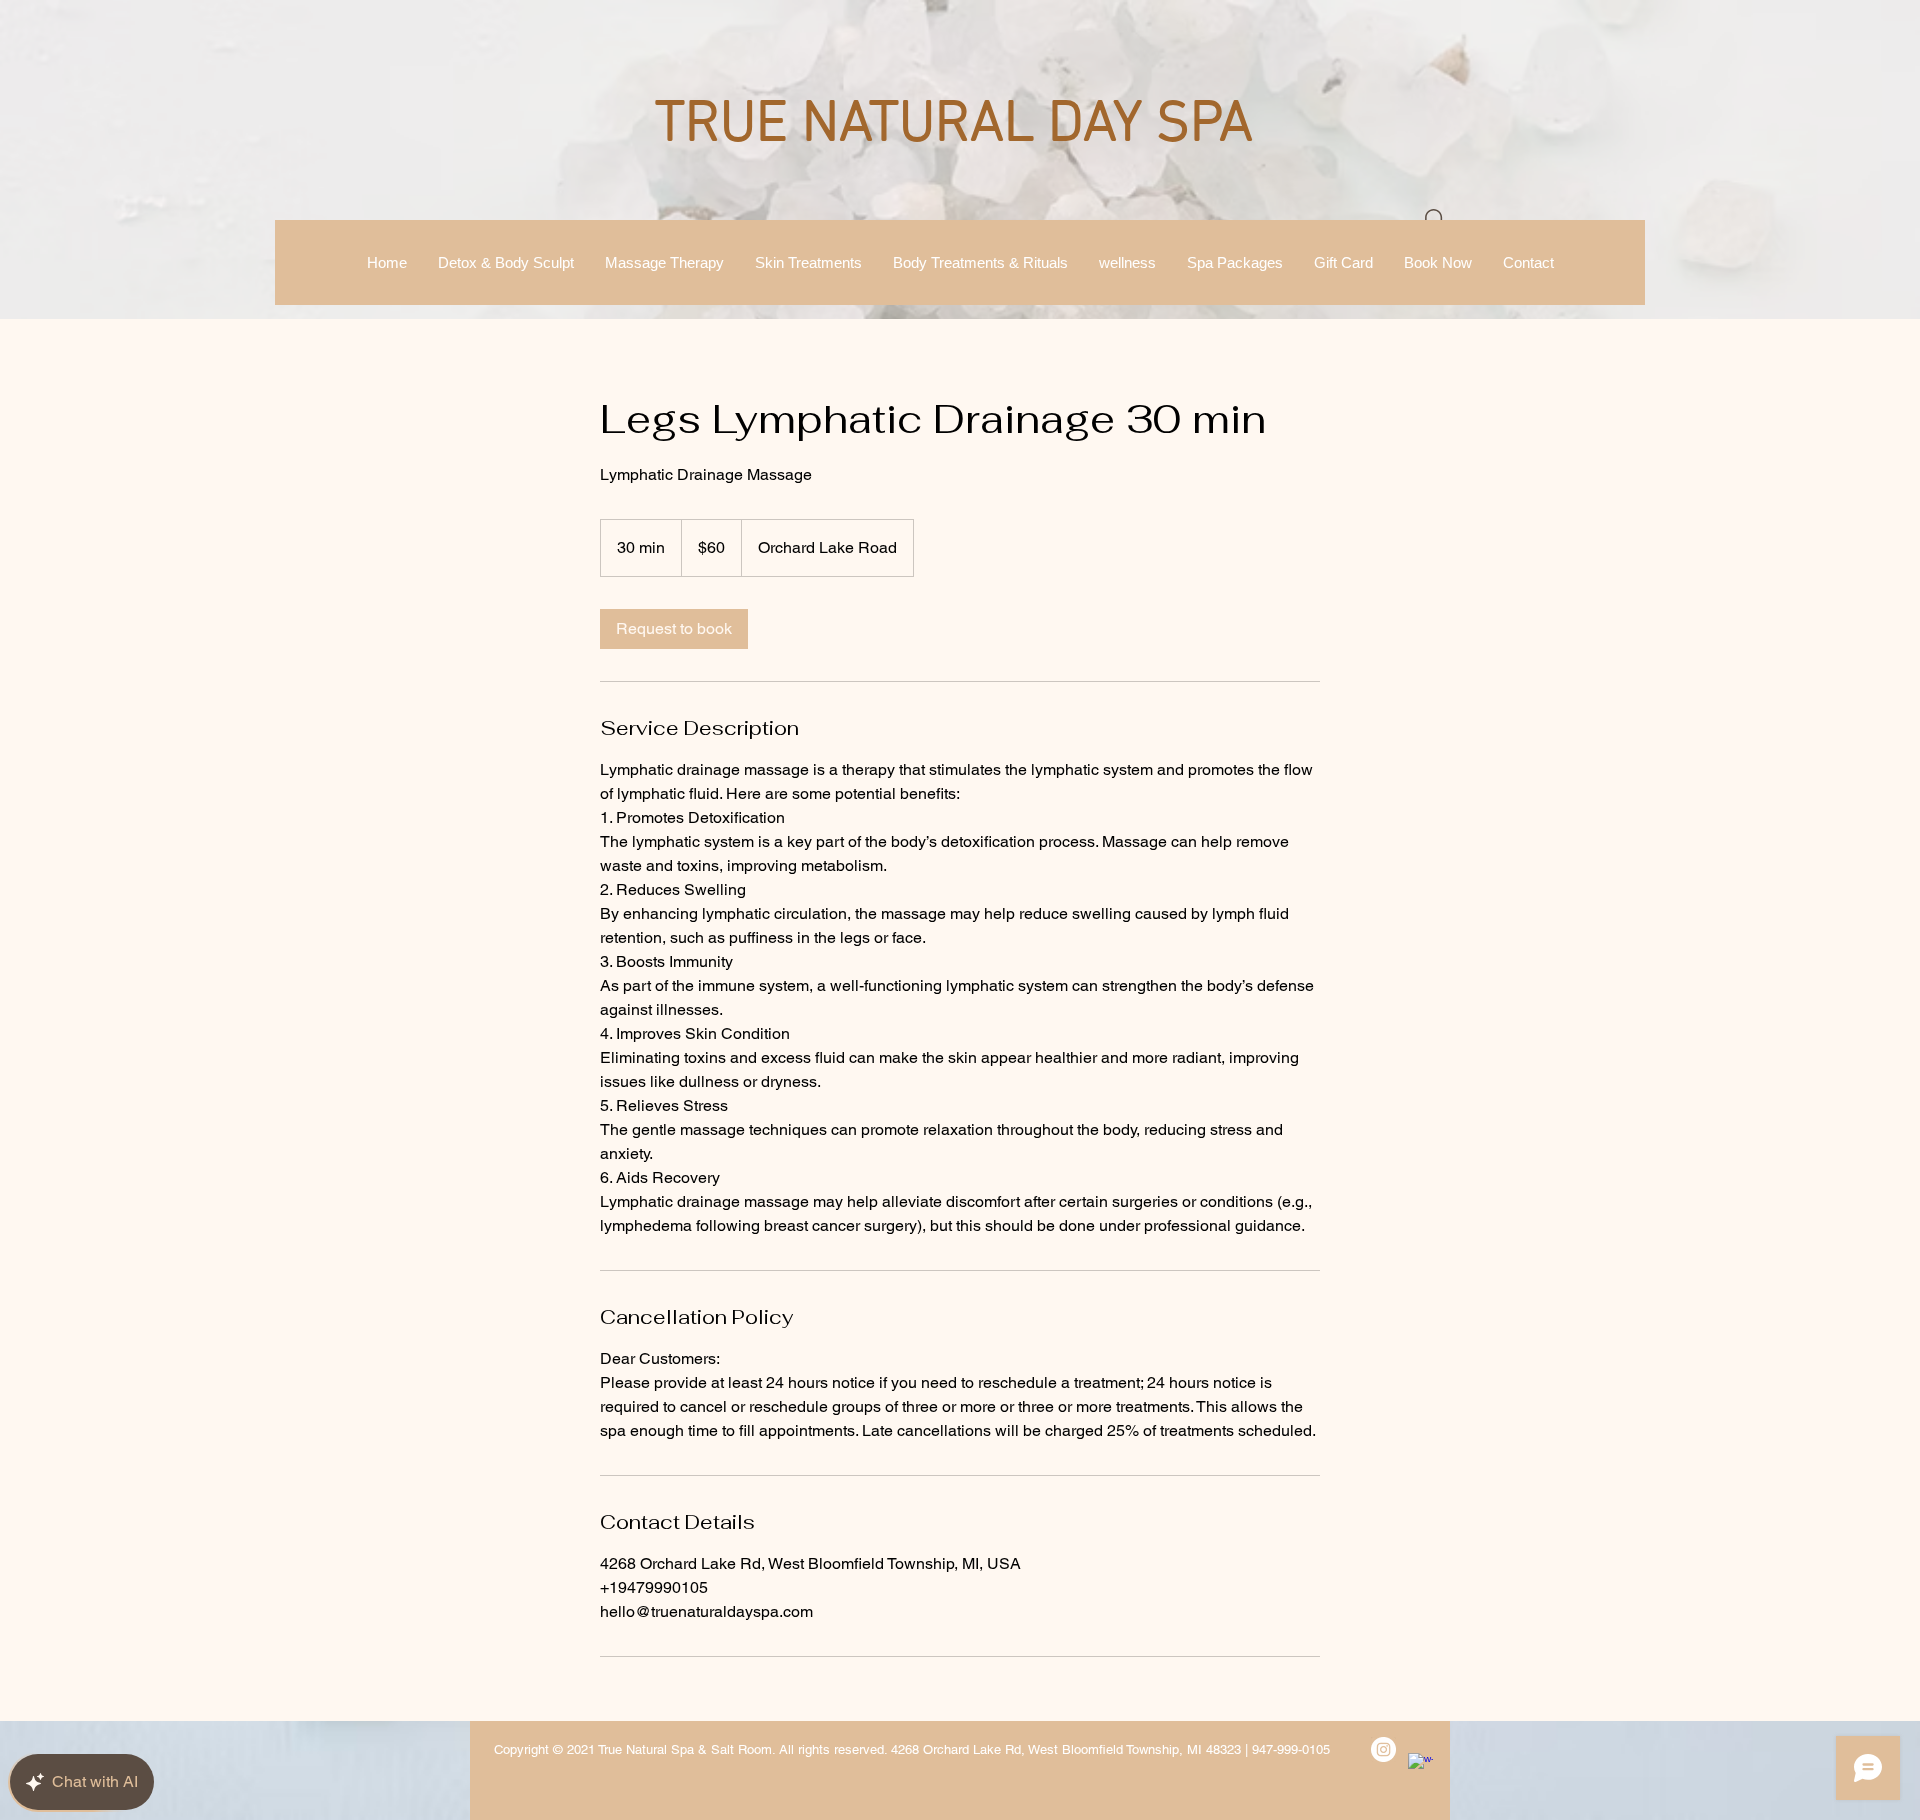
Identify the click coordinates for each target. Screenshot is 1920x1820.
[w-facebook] (1420, 1765)
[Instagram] (1383, 1749)
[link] (674, 629)
